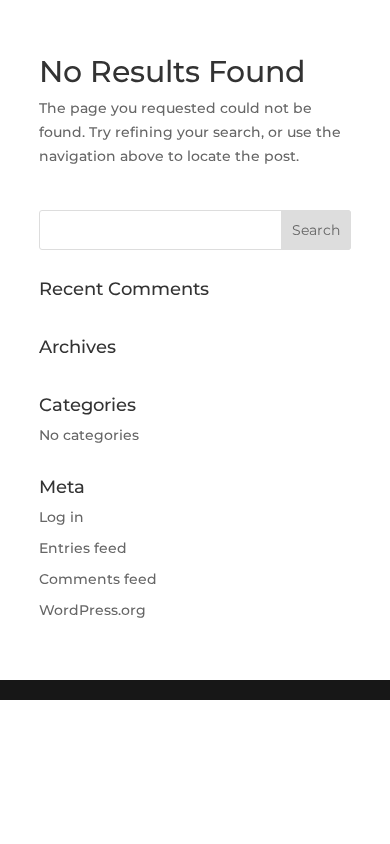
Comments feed (98, 579)
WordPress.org (92, 610)
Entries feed (83, 548)
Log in (61, 517)
